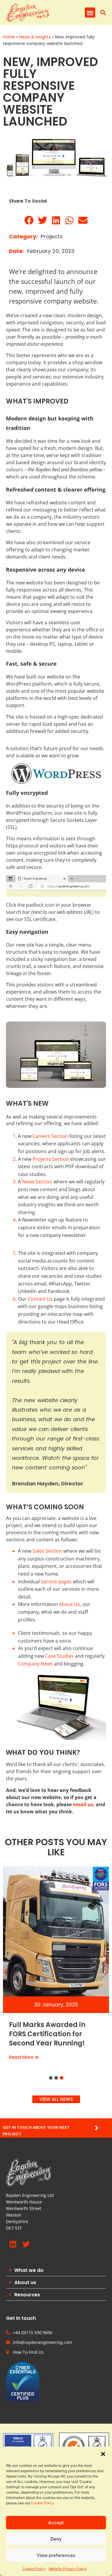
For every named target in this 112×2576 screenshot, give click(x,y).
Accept (56, 2523)
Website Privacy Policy (68, 2569)
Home (9, 37)
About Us (70, 1604)
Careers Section (50, 1136)
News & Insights (35, 37)
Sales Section (47, 1551)
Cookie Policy (43, 2503)
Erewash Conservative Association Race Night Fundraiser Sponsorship (50, 2034)
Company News (35, 1664)
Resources (27, 2295)
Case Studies (59, 1656)
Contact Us (40, 1299)
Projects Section (50, 1159)
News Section (37, 1182)
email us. (84, 1804)
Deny (56, 2539)
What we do (29, 2270)
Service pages (56, 1582)
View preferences (56, 2555)
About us (25, 2282)
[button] (103, 2454)
